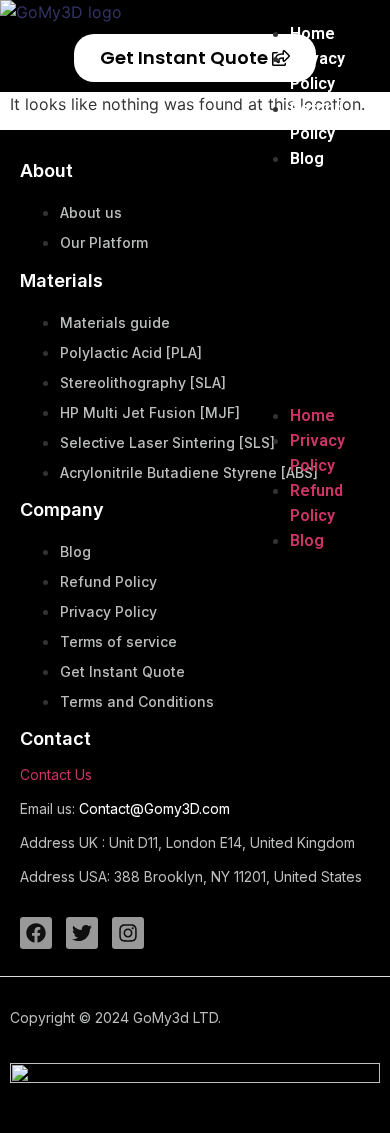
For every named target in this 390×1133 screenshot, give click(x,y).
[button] (305, 287)
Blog (307, 158)
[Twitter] (82, 933)
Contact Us (56, 774)
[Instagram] (128, 933)
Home (312, 33)
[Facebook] (36, 933)
